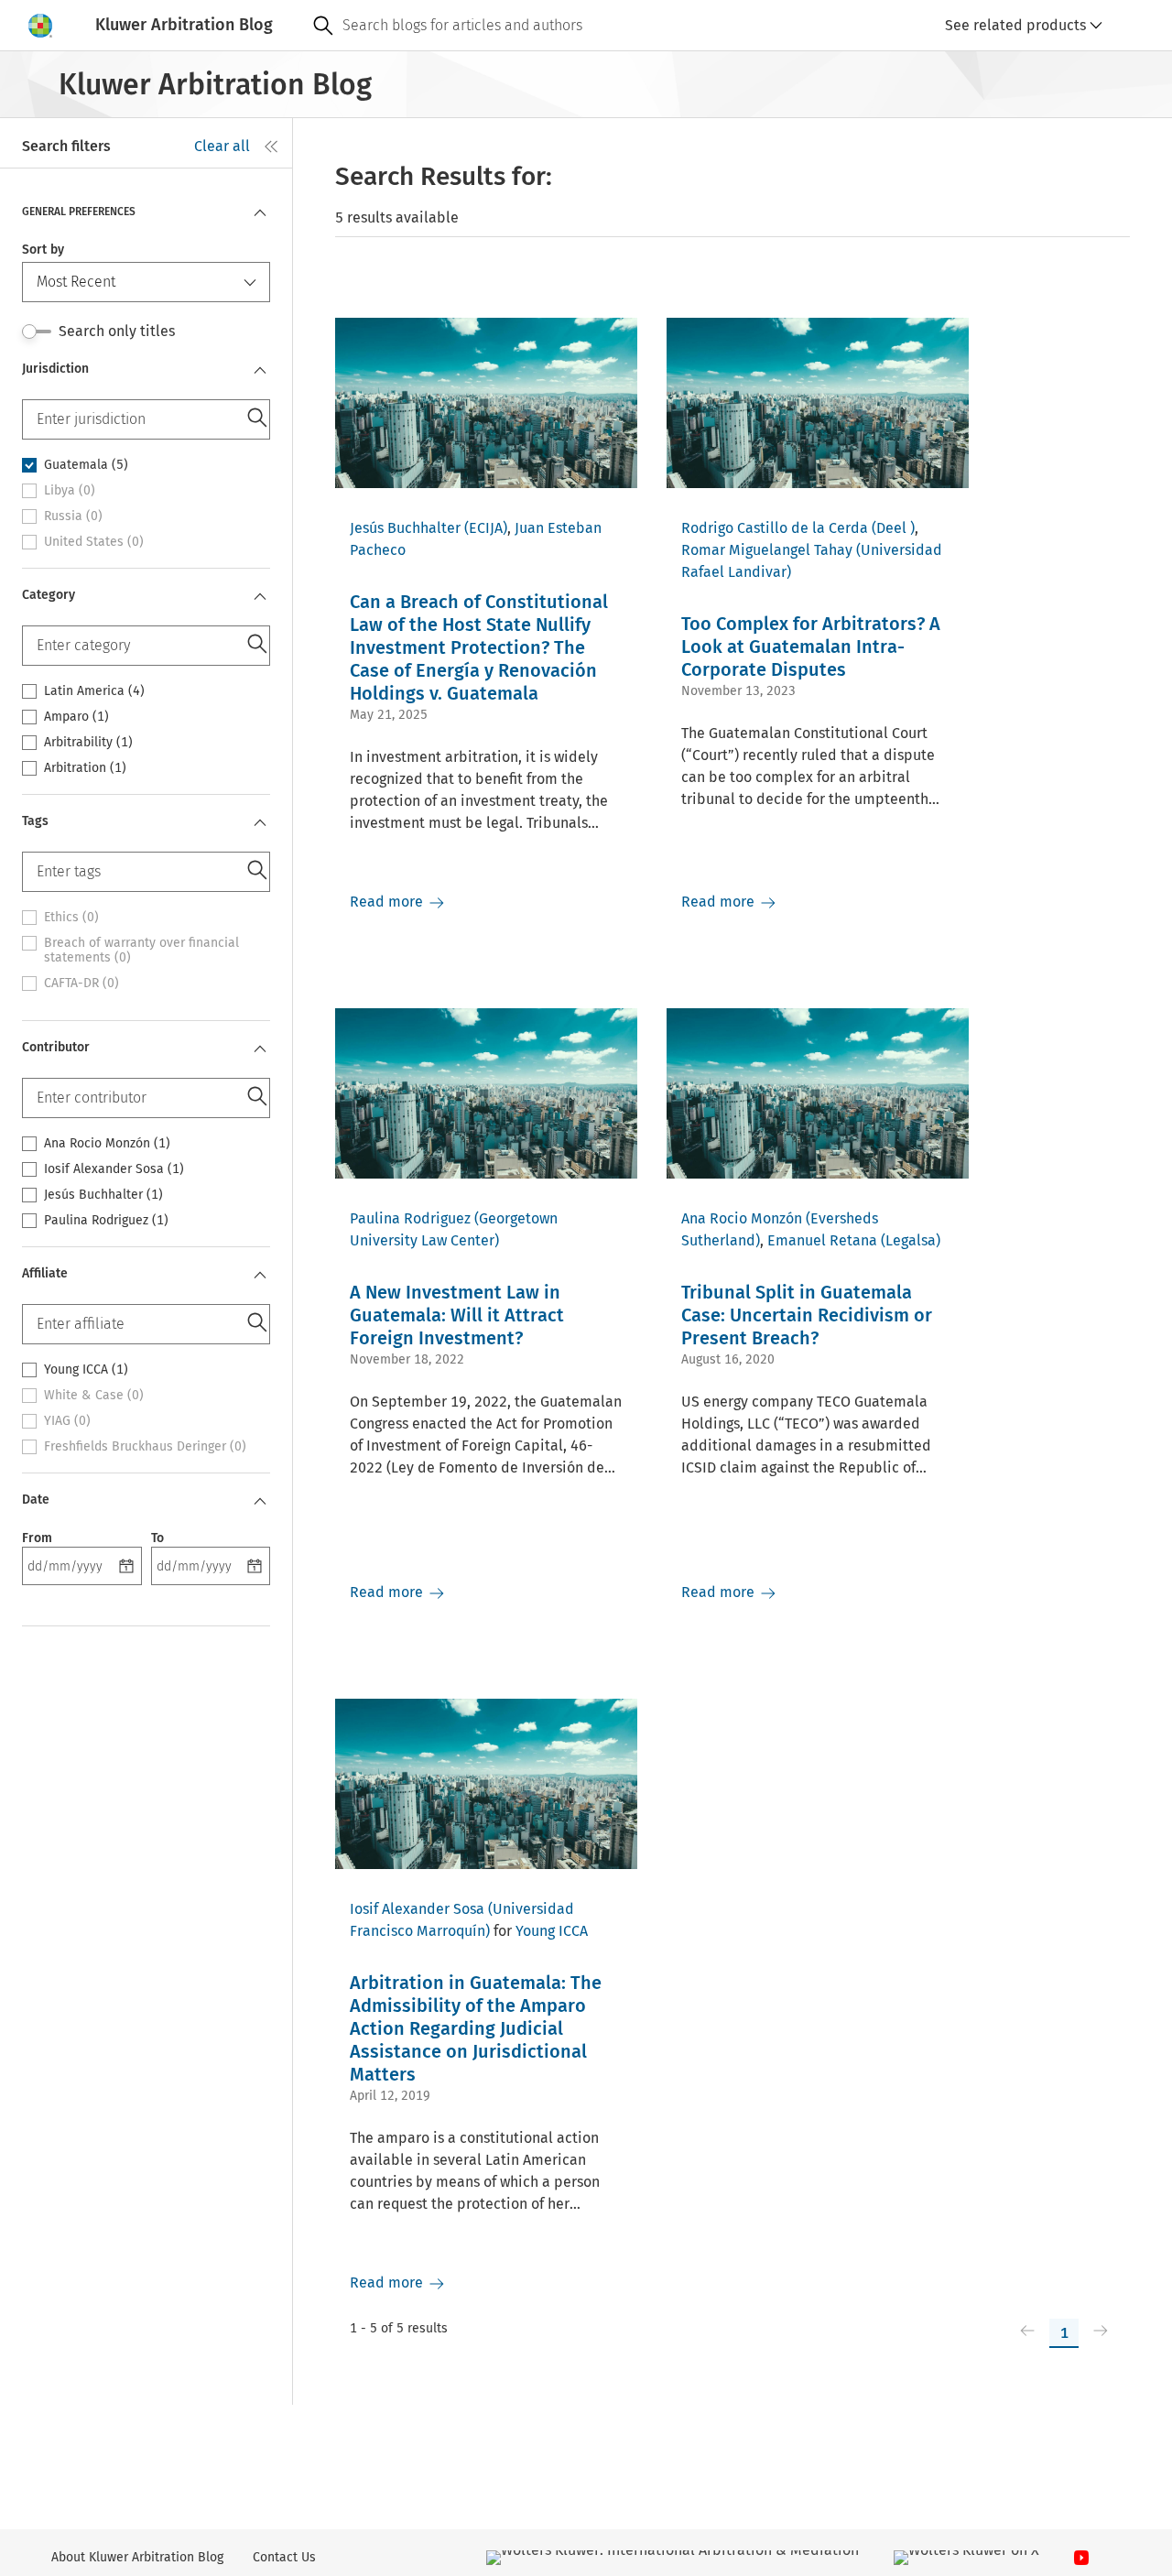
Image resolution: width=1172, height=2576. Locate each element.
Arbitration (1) (85, 768)
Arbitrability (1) (88, 743)
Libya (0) (70, 491)
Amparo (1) (76, 717)
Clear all (222, 146)
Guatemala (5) (86, 465)
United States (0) (94, 542)
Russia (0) (73, 516)
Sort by (43, 250)
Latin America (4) (94, 691)
